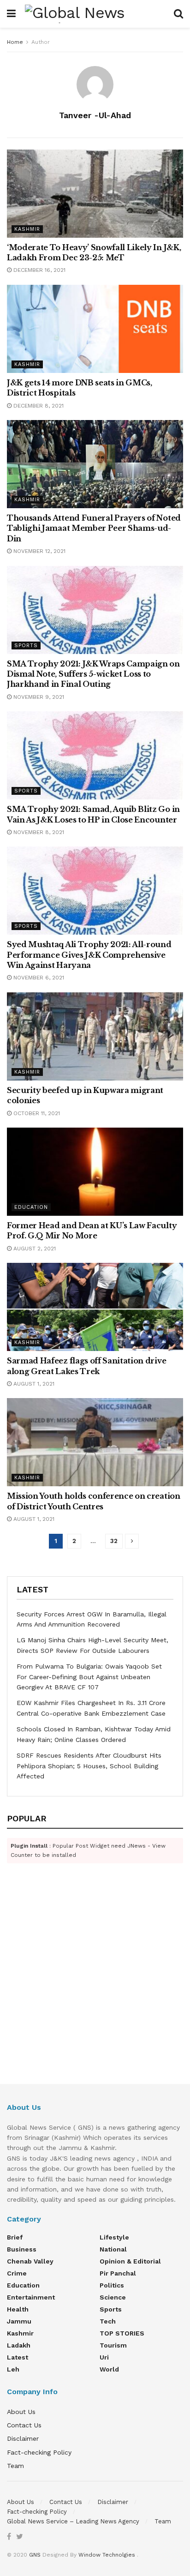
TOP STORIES (122, 2333)
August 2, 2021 (34, 1249)
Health (18, 2309)
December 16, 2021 (39, 270)
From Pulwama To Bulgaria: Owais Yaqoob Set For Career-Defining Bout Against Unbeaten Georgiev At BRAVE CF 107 (89, 1677)
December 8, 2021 (38, 406)
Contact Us (24, 2425)
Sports (26, 646)
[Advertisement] (95, 1986)
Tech (108, 2321)
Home (15, 42)
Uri (104, 2357)
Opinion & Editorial (130, 2261)
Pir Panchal (118, 2273)
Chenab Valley (30, 2261)
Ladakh (19, 2345)
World (109, 2369)
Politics (112, 2285)
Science (113, 2297)
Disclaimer (23, 2438)
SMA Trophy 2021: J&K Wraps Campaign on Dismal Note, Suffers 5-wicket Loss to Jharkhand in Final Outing (93, 674)
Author (41, 42)
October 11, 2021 (36, 1113)
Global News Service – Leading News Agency (73, 2521)
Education (31, 1207)
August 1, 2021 (33, 1384)
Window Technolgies (107, 2555)
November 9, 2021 (38, 697)
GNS (35, 2555)
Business (22, 2249)
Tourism (113, 2345)
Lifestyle (114, 2237)
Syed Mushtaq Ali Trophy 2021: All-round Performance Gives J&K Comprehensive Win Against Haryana (89, 955)
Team (15, 2466)
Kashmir (27, 229)
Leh (13, 2369)
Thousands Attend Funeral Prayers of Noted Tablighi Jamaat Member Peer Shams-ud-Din (94, 528)
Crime (17, 2273)
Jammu (19, 2321)
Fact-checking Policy (39, 2452)
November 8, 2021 (38, 832)
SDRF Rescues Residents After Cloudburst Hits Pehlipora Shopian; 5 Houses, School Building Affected (89, 1766)
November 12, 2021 (39, 551)
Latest (18, 2357)
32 (114, 1541)
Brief (15, 2237)
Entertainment (31, 2297)
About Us (21, 2412)
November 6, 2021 (38, 978)
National (113, 2249)
